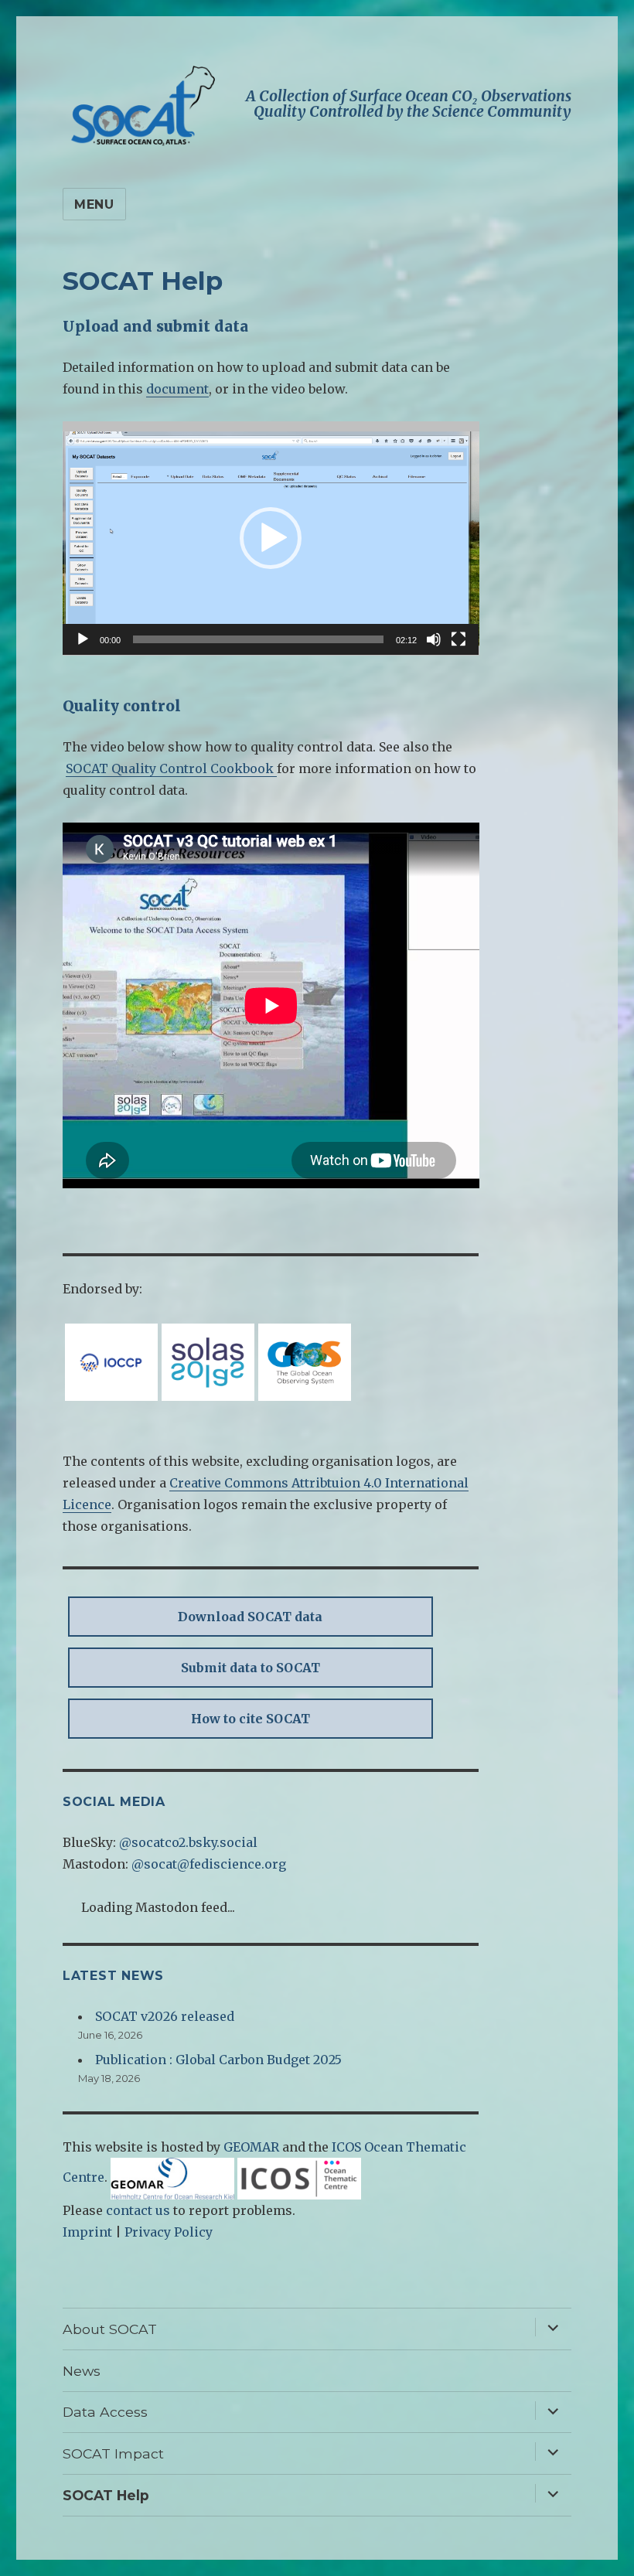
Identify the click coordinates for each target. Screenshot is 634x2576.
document (177, 389)
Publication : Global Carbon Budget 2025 (218, 2060)
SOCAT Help (106, 2495)
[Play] (83, 639)
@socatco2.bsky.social (188, 1842)
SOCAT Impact (113, 2453)
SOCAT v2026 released (165, 2016)
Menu (94, 204)
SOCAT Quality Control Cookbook (171, 768)
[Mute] (434, 639)
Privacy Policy (169, 2232)
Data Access (105, 2412)
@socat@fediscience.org (209, 1864)
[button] (271, 538)
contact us (138, 2210)
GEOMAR (251, 2147)
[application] (271, 538)
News (82, 2371)
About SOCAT (110, 2329)
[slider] (259, 639)
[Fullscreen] (458, 639)
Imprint (87, 2232)
